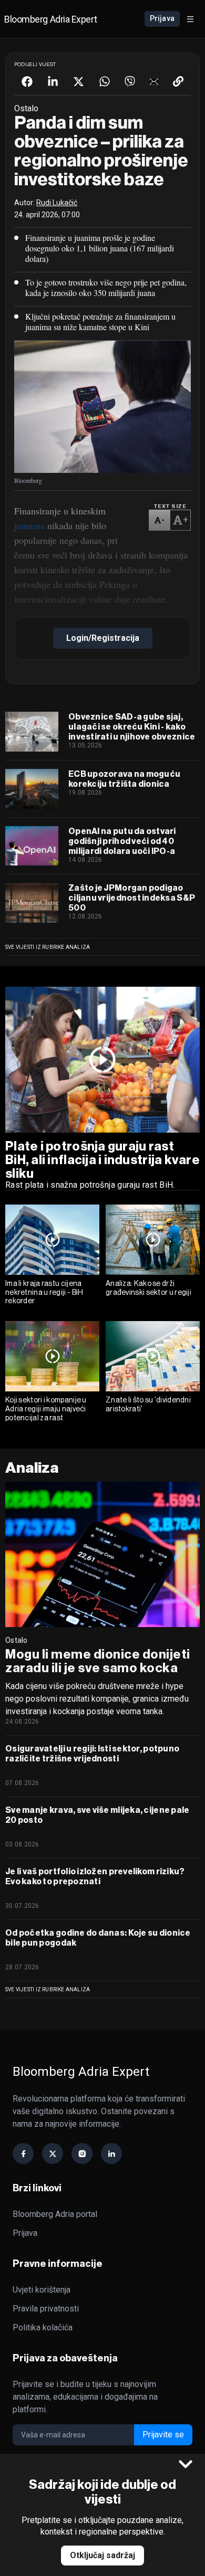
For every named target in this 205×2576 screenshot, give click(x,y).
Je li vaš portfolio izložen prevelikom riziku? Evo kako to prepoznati (95, 1876)
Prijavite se (163, 2435)
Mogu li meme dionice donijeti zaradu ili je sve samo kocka (98, 1661)
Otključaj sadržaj (102, 2555)
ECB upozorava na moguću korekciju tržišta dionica (124, 779)
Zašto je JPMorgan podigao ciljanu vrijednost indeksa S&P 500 (132, 898)
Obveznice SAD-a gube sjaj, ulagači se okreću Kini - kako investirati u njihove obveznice (132, 727)
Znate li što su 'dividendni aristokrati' (148, 1404)
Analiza (32, 1468)
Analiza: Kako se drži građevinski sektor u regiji (148, 1288)
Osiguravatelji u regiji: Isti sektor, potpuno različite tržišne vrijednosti (92, 1754)
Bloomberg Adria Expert (50, 19)
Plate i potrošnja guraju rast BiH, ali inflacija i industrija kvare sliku (102, 1160)
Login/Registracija (103, 638)
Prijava (162, 18)
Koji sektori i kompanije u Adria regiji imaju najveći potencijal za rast (46, 1409)
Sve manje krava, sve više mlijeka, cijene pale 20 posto (97, 1815)
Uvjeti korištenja (42, 2290)
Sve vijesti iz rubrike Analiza (48, 947)
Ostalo (17, 1640)
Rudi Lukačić (57, 203)
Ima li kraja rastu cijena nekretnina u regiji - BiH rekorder (44, 1292)
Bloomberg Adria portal (55, 2214)
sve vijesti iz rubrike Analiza (48, 1989)
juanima (29, 525)
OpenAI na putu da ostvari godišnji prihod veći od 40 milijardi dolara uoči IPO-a (122, 841)
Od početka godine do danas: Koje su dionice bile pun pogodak (98, 1938)
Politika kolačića (43, 2327)
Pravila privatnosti (46, 2309)
